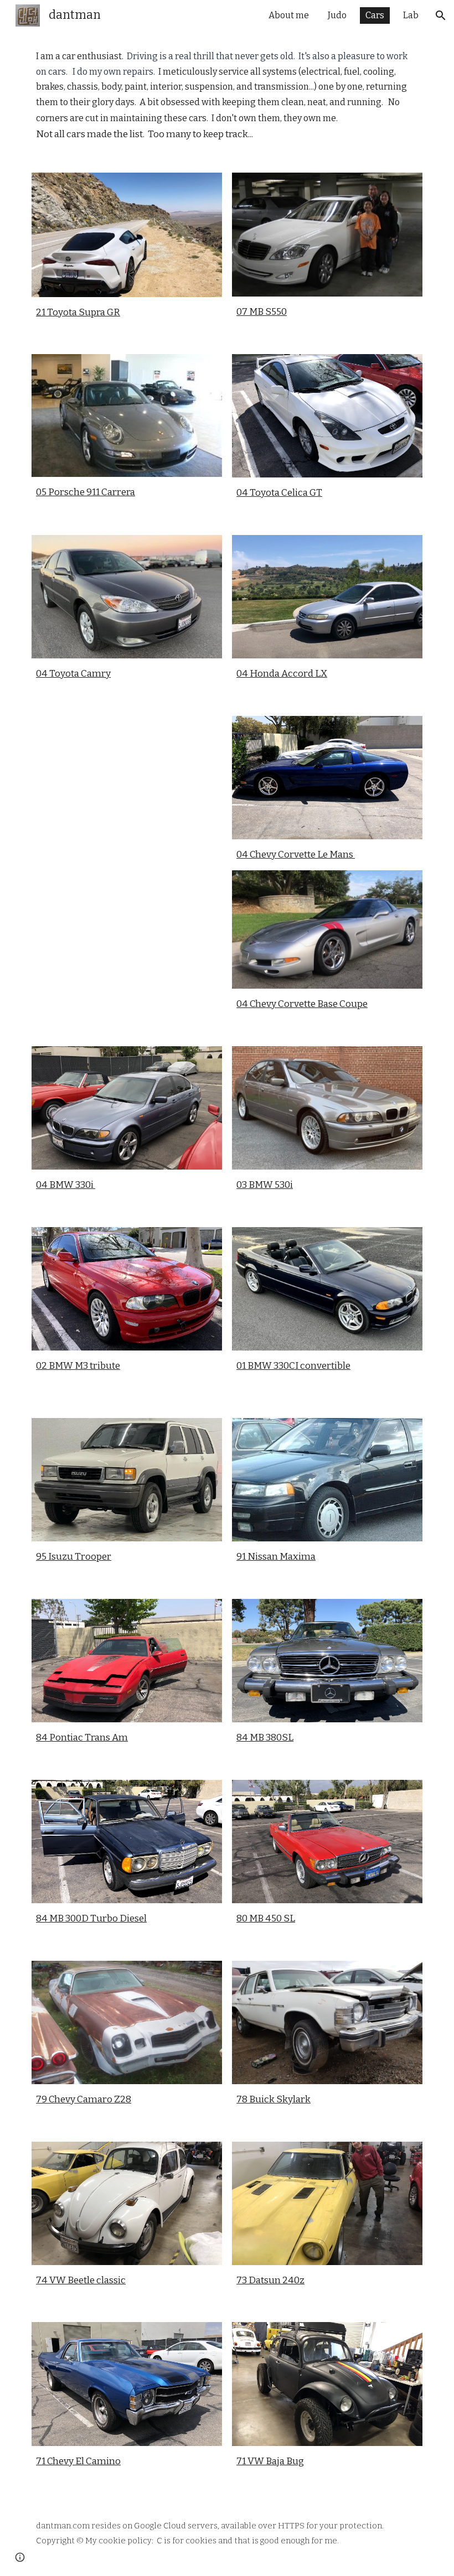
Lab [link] (411, 15)
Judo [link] (337, 15)
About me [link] (289, 15)
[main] (227, 95)
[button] (441, 15)
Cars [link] (375, 15)
